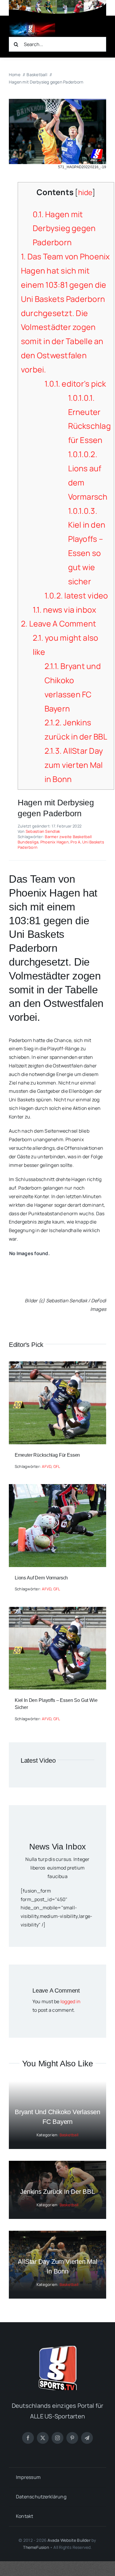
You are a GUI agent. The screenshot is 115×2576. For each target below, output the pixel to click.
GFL (57, 1466)
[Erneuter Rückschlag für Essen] (57, 1365)
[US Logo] (57, 2348)
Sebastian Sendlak (43, 831)
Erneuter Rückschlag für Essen (47, 1455)
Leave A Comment (59, 624)
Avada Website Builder (69, 2540)
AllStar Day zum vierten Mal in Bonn (74, 765)
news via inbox (65, 610)
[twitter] (43, 2438)
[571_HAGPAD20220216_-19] (57, 101)
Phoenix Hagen (55, 842)
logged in (70, 2001)
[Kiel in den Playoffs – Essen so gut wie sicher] (57, 1611)
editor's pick (75, 384)
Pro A (75, 842)
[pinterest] (72, 2438)
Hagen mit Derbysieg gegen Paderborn (64, 228)
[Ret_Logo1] (32, 24)
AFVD (47, 1466)
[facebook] (28, 2438)
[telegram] (87, 2438)
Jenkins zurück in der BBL (57, 2192)
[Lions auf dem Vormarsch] (57, 1488)
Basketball (69, 2135)
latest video (76, 596)
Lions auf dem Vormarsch (41, 1578)
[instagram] (57, 2438)
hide (85, 192)
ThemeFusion (36, 2547)
